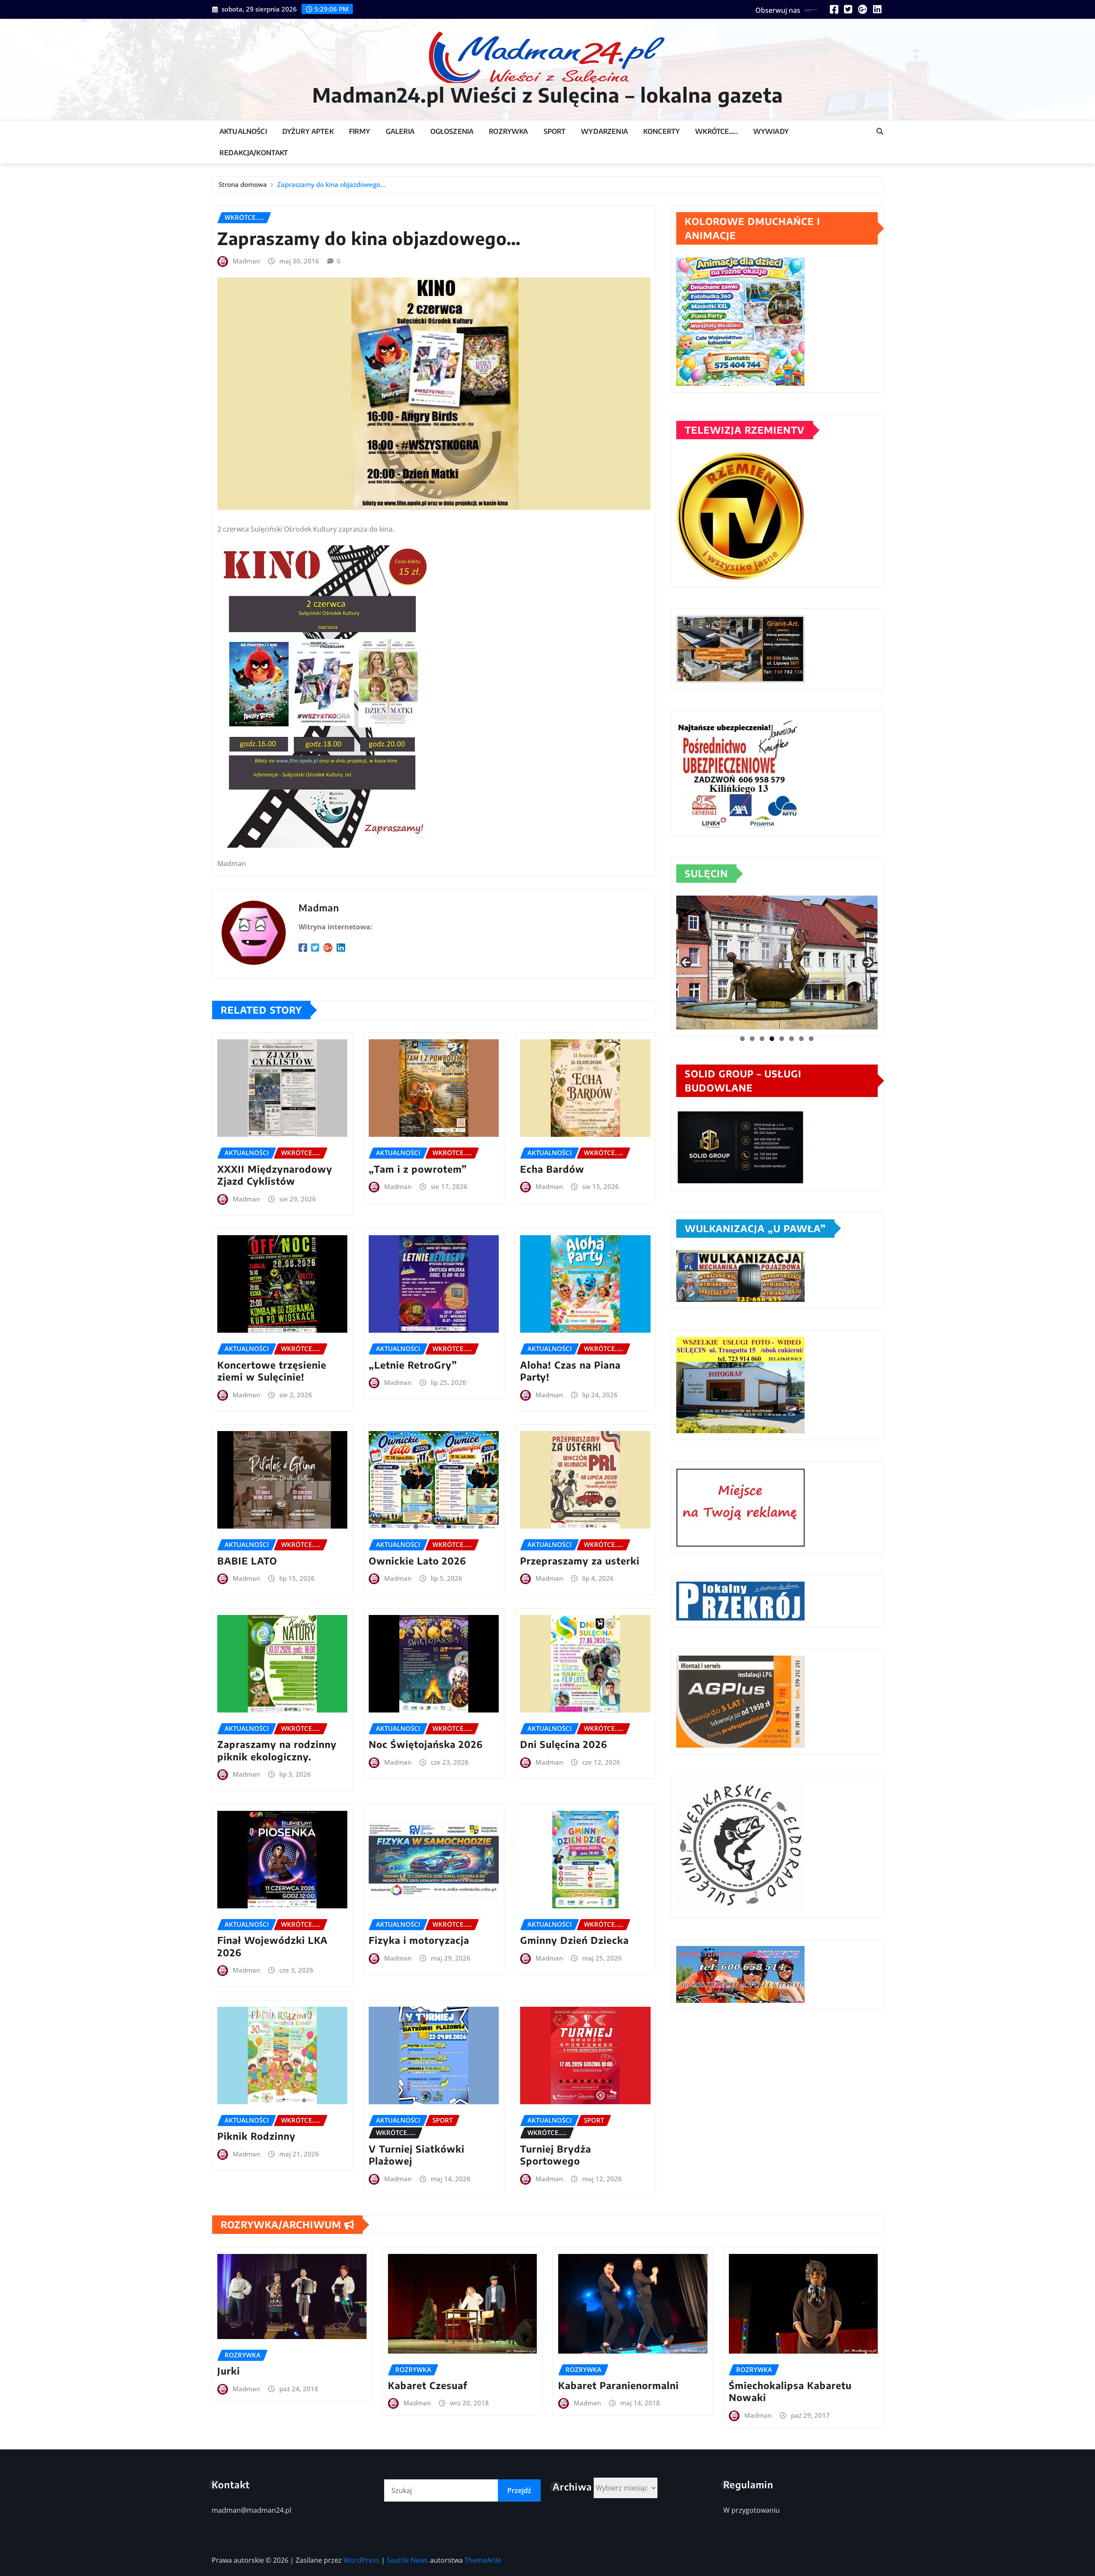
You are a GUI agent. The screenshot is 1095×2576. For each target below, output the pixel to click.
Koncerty (661, 131)
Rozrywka (508, 131)
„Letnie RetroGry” (413, 1365)
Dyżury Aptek (308, 131)
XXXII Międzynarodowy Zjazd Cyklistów (275, 1175)
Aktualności (243, 131)
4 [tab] (772, 1039)
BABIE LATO (247, 1561)
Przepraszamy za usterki (580, 1561)
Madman (246, 261)
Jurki (229, 2371)
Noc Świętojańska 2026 (426, 1744)
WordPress (361, 2560)
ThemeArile (483, 2560)
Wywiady (771, 131)
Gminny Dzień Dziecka (574, 1940)
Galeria (400, 131)
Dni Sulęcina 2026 (564, 1744)
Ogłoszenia (452, 131)
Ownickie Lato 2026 (417, 1561)
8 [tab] (811, 1039)
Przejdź (519, 2490)
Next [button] (868, 962)
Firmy (360, 131)
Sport (555, 131)
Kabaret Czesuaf (428, 2385)
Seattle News (407, 2560)
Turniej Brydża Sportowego (556, 2155)
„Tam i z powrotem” (418, 1169)
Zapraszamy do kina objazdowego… (331, 184)
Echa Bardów (552, 1169)
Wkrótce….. (716, 131)
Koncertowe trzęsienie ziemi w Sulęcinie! (272, 1371)
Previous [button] (686, 962)
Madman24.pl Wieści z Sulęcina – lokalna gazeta (548, 95)
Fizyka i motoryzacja (419, 1940)
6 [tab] (792, 1039)
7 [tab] (801, 1039)
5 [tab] (782, 1039)
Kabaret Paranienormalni (619, 2385)
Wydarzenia (604, 131)
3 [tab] (762, 1039)
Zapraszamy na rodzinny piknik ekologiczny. (277, 1750)
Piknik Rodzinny (256, 2136)
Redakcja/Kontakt (254, 153)
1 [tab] (742, 1039)
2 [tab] (752, 1039)
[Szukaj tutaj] (880, 131)
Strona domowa (243, 184)
